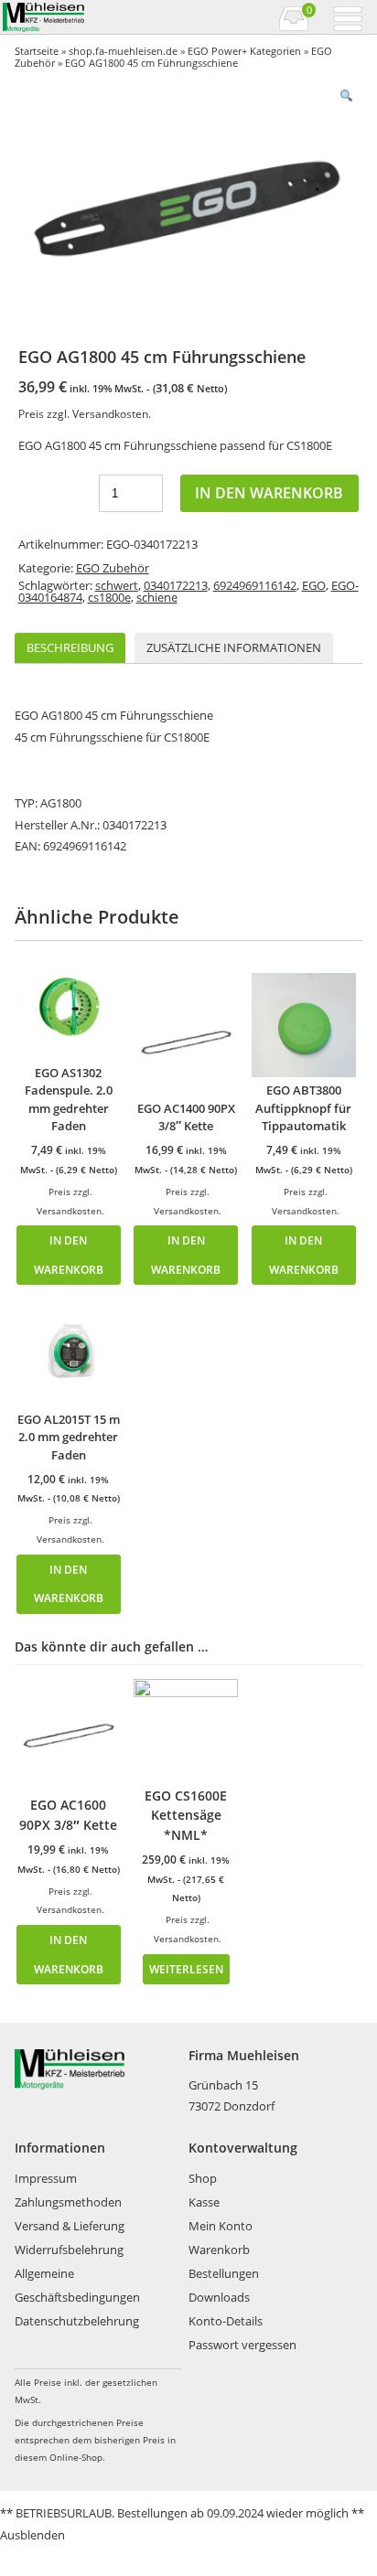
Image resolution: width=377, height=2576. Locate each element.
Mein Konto (221, 2226)
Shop (203, 2178)
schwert (117, 585)
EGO (314, 585)
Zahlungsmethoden (68, 2202)
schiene (157, 597)
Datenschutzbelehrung (77, 2321)
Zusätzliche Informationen (234, 647)
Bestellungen (224, 2273)
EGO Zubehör (113, 568)
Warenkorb (219, 2250)
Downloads (219, 2297)
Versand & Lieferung (70, 2226)
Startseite (37, 51)
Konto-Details (226, 2321)
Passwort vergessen (242, 2345)
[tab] (70, 648)
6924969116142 (255, 585)
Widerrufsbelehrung (69, 2250)
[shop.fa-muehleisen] (94, 17)
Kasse (204, 2202)
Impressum (46, 2178)
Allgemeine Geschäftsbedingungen (77, 2285)
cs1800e (109, 597)
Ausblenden (32, 2535)
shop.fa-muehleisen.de (123, 51)
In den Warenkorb (269, 493)
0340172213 (176, 585)
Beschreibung (70, 647)
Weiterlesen (186, 1969)
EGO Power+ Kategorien (244, 51)
